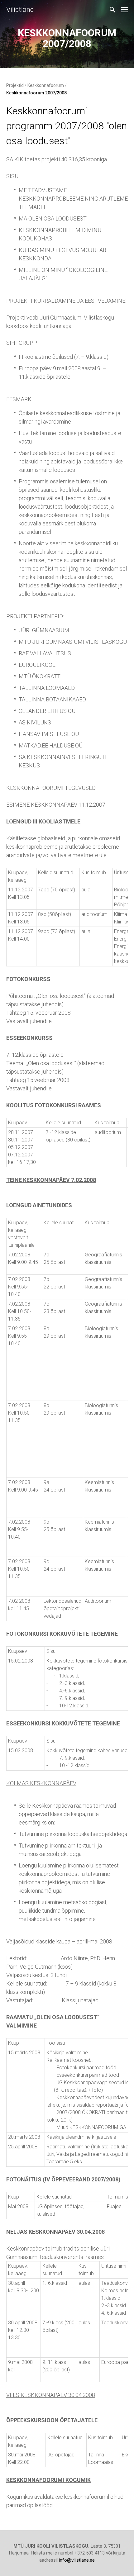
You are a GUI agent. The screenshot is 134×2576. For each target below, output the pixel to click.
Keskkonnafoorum (46, 85)
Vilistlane (20, 9)
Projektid (15, 85)
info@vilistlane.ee (77, 2560)
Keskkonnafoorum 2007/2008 (36, 93)
